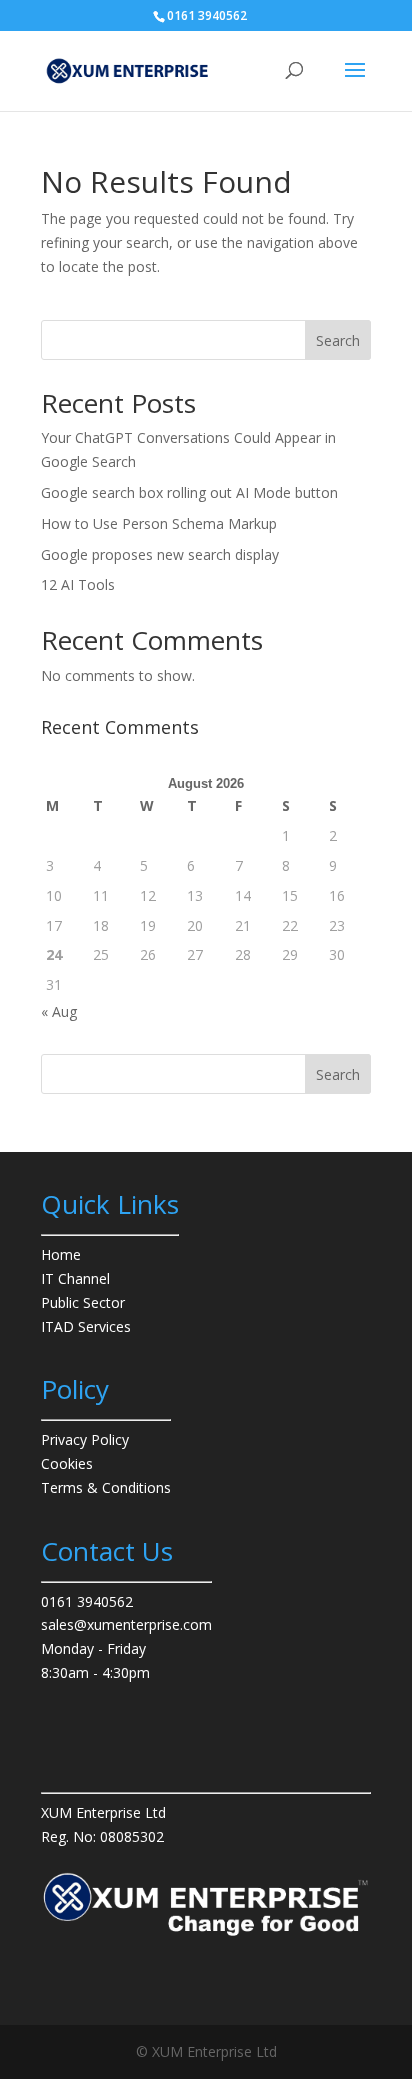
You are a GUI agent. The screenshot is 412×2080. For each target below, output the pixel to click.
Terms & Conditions (106, 1487)
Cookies (67, 1463)
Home (61, 1254)
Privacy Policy (85, 1439)
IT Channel (75, 1278)
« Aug (59, 1011)
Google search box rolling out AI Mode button (189, 492)
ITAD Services (86, 1326)
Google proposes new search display (160, 554)
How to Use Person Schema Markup (159, 523)
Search (338, 340)
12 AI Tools (78, 584)
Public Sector (83, 1302)
